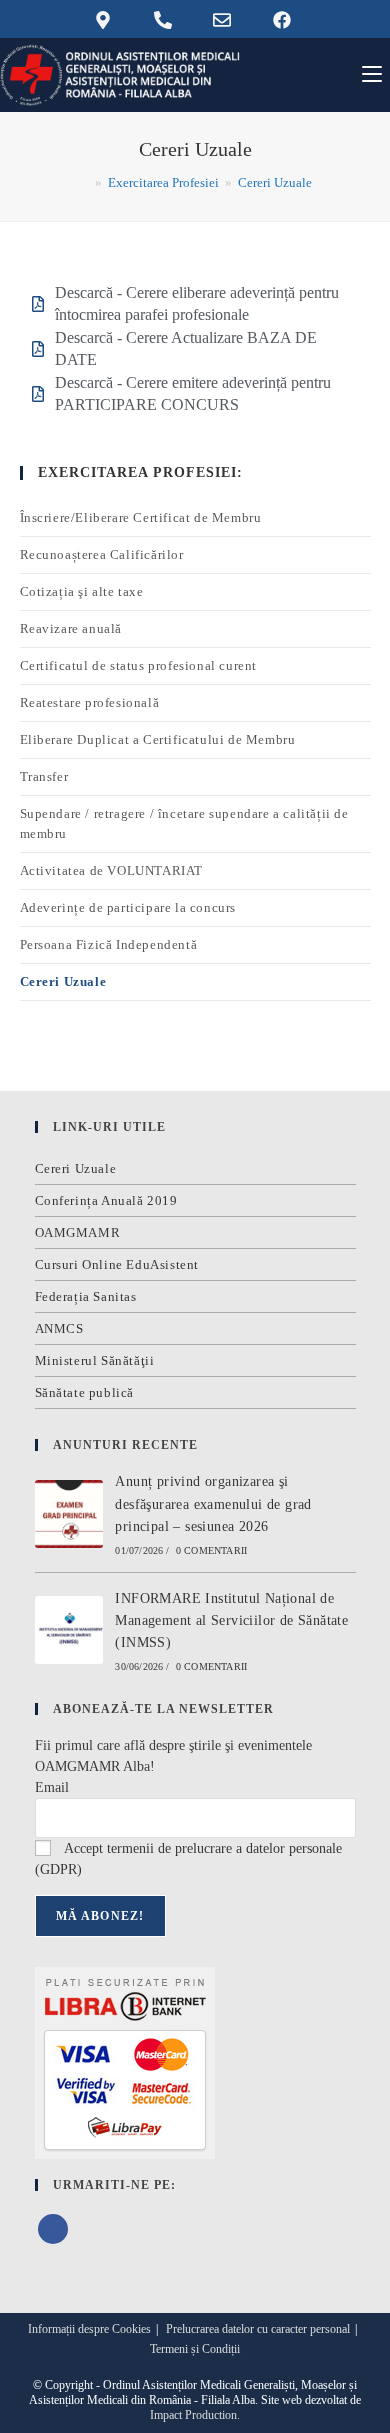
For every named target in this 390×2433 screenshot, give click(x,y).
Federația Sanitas (86, 1296)
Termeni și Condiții (195, 2349)
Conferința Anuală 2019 (106, 1200)
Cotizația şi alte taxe (82, 591)
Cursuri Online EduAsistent (117, 1264)
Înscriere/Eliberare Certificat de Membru (141, 517)
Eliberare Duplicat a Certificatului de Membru (158, 739)
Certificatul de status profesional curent (139, 665)
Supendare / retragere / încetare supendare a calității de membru (184, 823)
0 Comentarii (211, 1550)
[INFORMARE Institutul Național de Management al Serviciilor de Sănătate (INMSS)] (69, 1630)
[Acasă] (84, 182)
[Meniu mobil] (372, 74)
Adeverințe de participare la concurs (128, 907)
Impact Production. (195, 2415)
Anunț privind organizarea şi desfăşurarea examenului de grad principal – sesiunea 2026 (213, 1504)
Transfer (44, 776)
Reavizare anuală (71, 628)
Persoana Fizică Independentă (109, 944)
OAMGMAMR (78, 1232)
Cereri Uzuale (275, 182)
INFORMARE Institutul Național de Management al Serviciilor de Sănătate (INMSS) (231, 1621)
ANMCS (59, 1328)
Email (52, 1787)
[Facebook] (53, 2229)
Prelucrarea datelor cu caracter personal (258, 2329)
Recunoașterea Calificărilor (102, 554)
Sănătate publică (85, 1392)
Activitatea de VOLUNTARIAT (112, 870)
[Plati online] (125, 2061)
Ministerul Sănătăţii (95, 1360)
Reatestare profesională (90, 702)
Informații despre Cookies (89, 2329)
